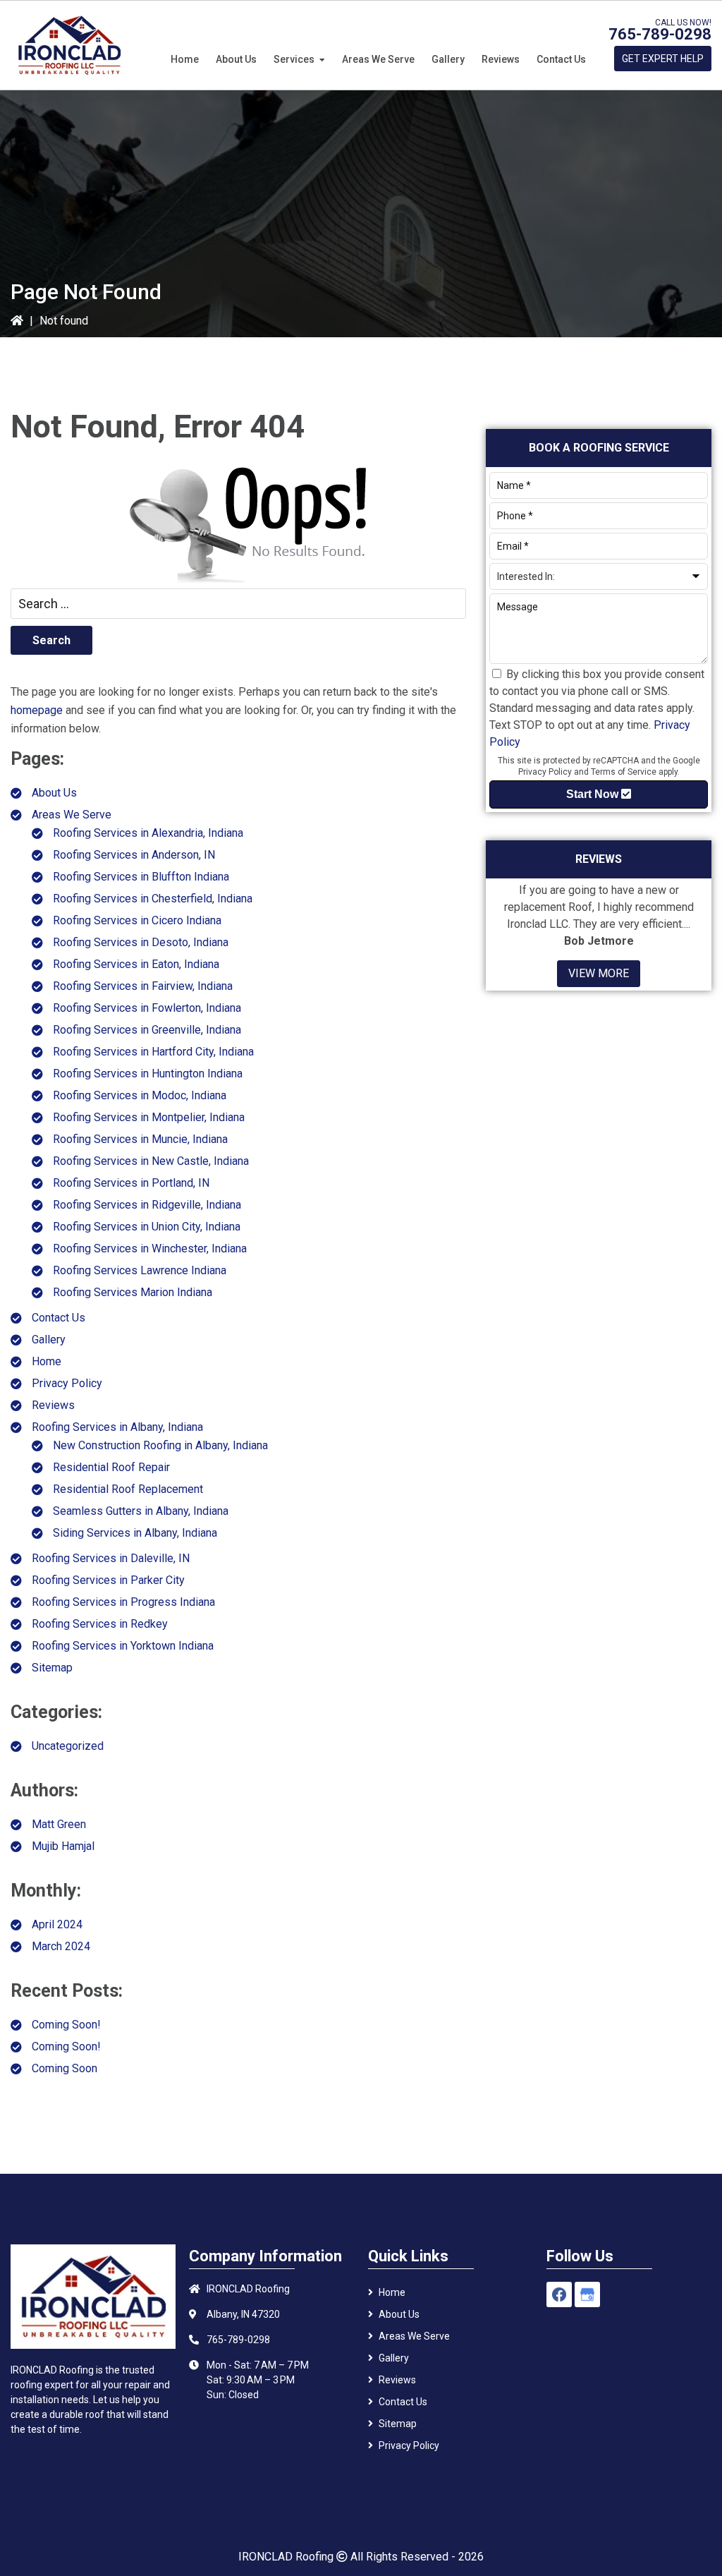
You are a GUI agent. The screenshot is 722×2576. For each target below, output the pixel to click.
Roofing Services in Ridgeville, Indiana (147, 1205)
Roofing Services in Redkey (100, 1624)
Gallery (49, 1340)
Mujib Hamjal (63, 1846)
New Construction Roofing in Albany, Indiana (160, 1445)
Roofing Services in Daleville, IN (111, 1558)
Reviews (53, 1405)
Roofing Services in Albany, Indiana (117, 1427)
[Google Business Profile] (587, 2294)
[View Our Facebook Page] (559, 2294)
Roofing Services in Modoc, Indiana (140, 1095)
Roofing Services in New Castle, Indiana (151, 1161)
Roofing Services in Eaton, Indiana (136, 964)
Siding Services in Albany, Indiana (135, 1533)
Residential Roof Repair (111, 1467)
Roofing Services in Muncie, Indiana (140, 1139)
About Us (54, 793)
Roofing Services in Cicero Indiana (137, 920)
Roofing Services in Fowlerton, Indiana (147, 1008)
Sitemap (52, 1668)
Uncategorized (68, 1746)
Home (47, 1361)
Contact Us (59, 1318)
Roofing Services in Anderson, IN (134, 855)
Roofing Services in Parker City (108, 1580)
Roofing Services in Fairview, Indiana (143, 986)
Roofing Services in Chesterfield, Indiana (153, 899)
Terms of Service (624, 772)
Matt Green (59, 1824)
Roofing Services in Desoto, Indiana (141, 942)
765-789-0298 (660, 34)
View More (599, 973)
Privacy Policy (67, 1383)
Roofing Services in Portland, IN (131, 1183)
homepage (37, 710)
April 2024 (57, 1924)
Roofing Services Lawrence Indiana (140, 1270)
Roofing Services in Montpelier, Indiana (149, 1117)
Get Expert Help (663, 59)
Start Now (594, 794)
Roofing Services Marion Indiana (133, 1292)
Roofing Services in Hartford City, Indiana (153, 1052)
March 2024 (61, 1946)
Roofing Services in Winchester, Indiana (150, 1248)
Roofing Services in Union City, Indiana (147, 1227)
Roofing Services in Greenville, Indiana (147, 1030)
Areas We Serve (72, 815)
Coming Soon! (66, 2025)
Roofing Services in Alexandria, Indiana (148, 833)
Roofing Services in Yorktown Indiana (123, 1646)
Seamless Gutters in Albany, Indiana (141, 1511)
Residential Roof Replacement (128, 1489)
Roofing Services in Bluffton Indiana (141, 877)
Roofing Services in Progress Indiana (123, 1602)
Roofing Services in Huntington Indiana (148, 1074)
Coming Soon (65, 2068)
